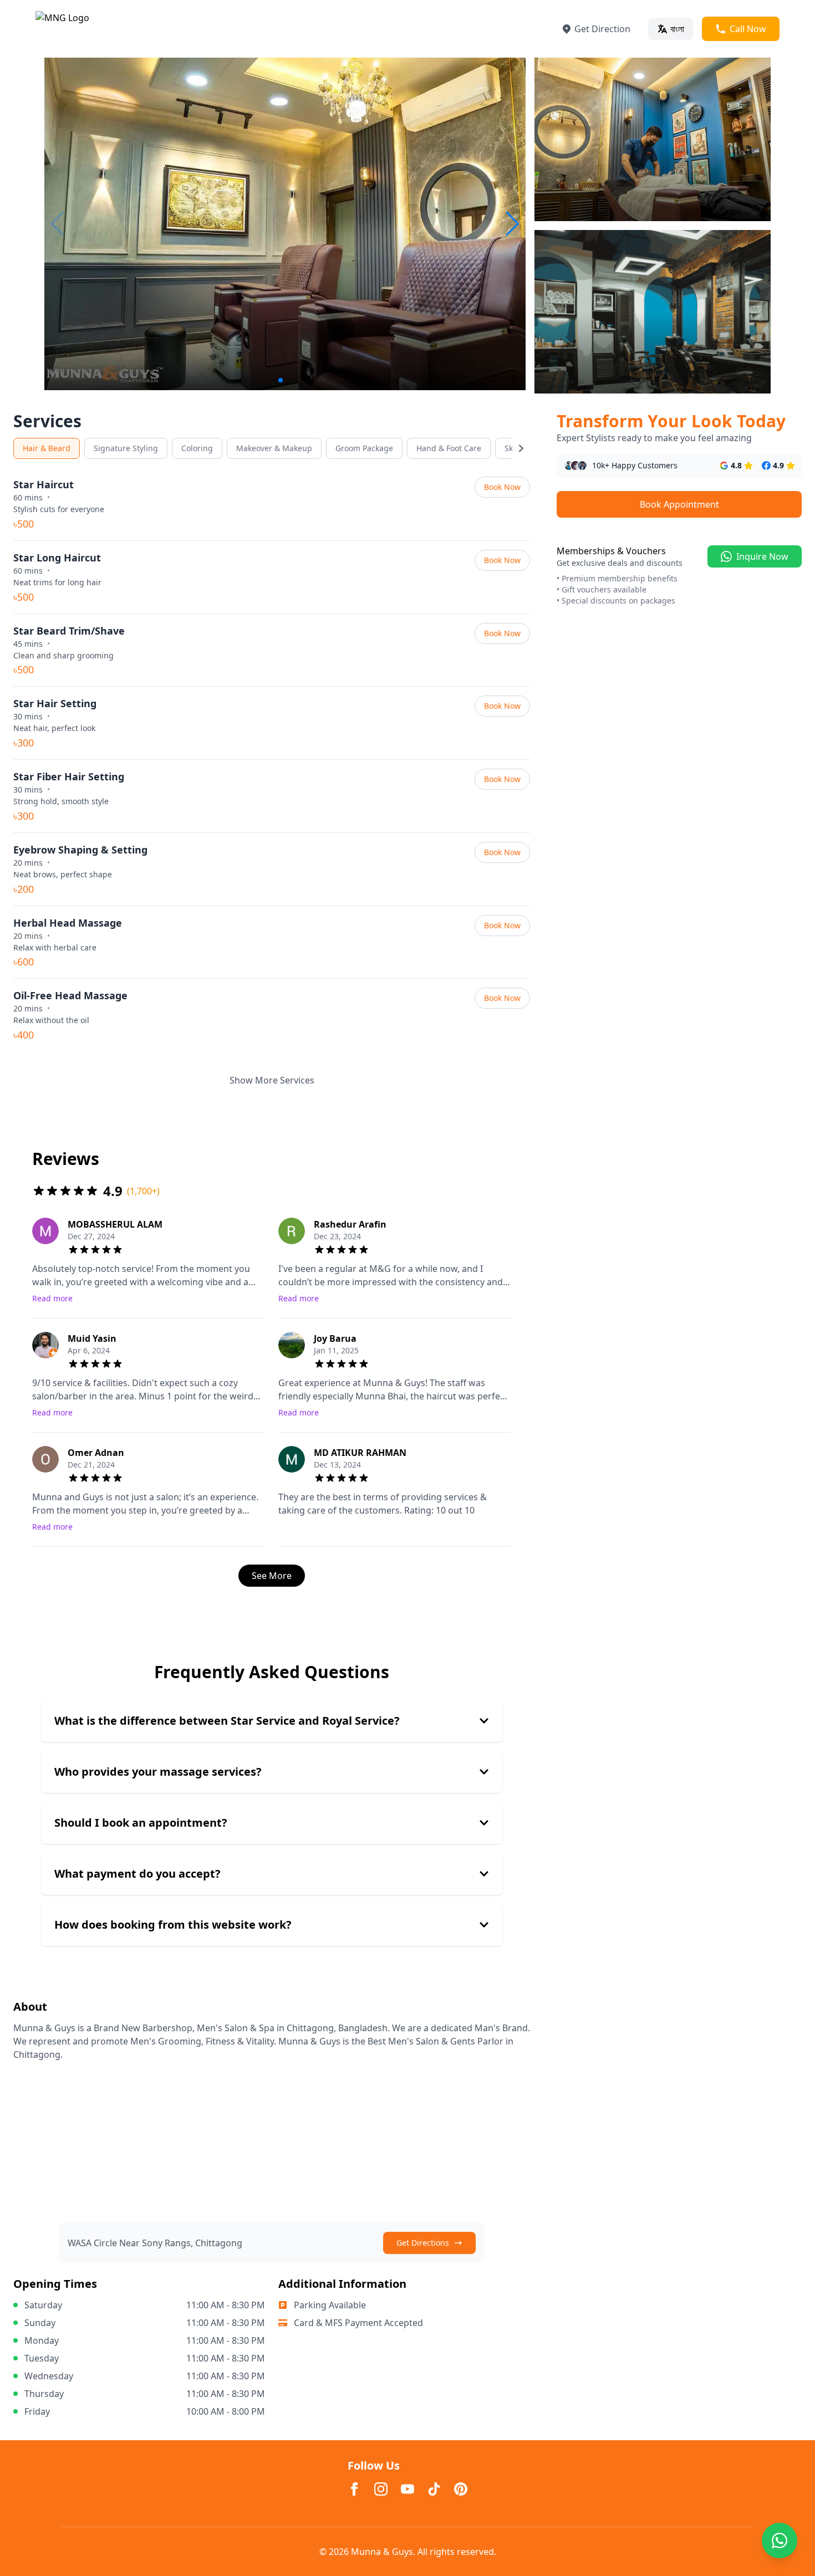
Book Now (502, 487)
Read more (52, 1298)
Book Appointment (679, 504)
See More (272, 1576)
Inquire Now (762, 556)
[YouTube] (407, 2489)
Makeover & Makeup (274, 448)
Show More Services (272, 1080)
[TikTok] (434, 2489)
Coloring (197, 448)
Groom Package (364, 448)
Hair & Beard (47, 448)
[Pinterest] (461, 2489)
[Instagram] (381, 2489)
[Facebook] (354, 2489)
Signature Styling (126, 448)
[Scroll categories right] (521, 448)
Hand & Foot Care (449, 448)
